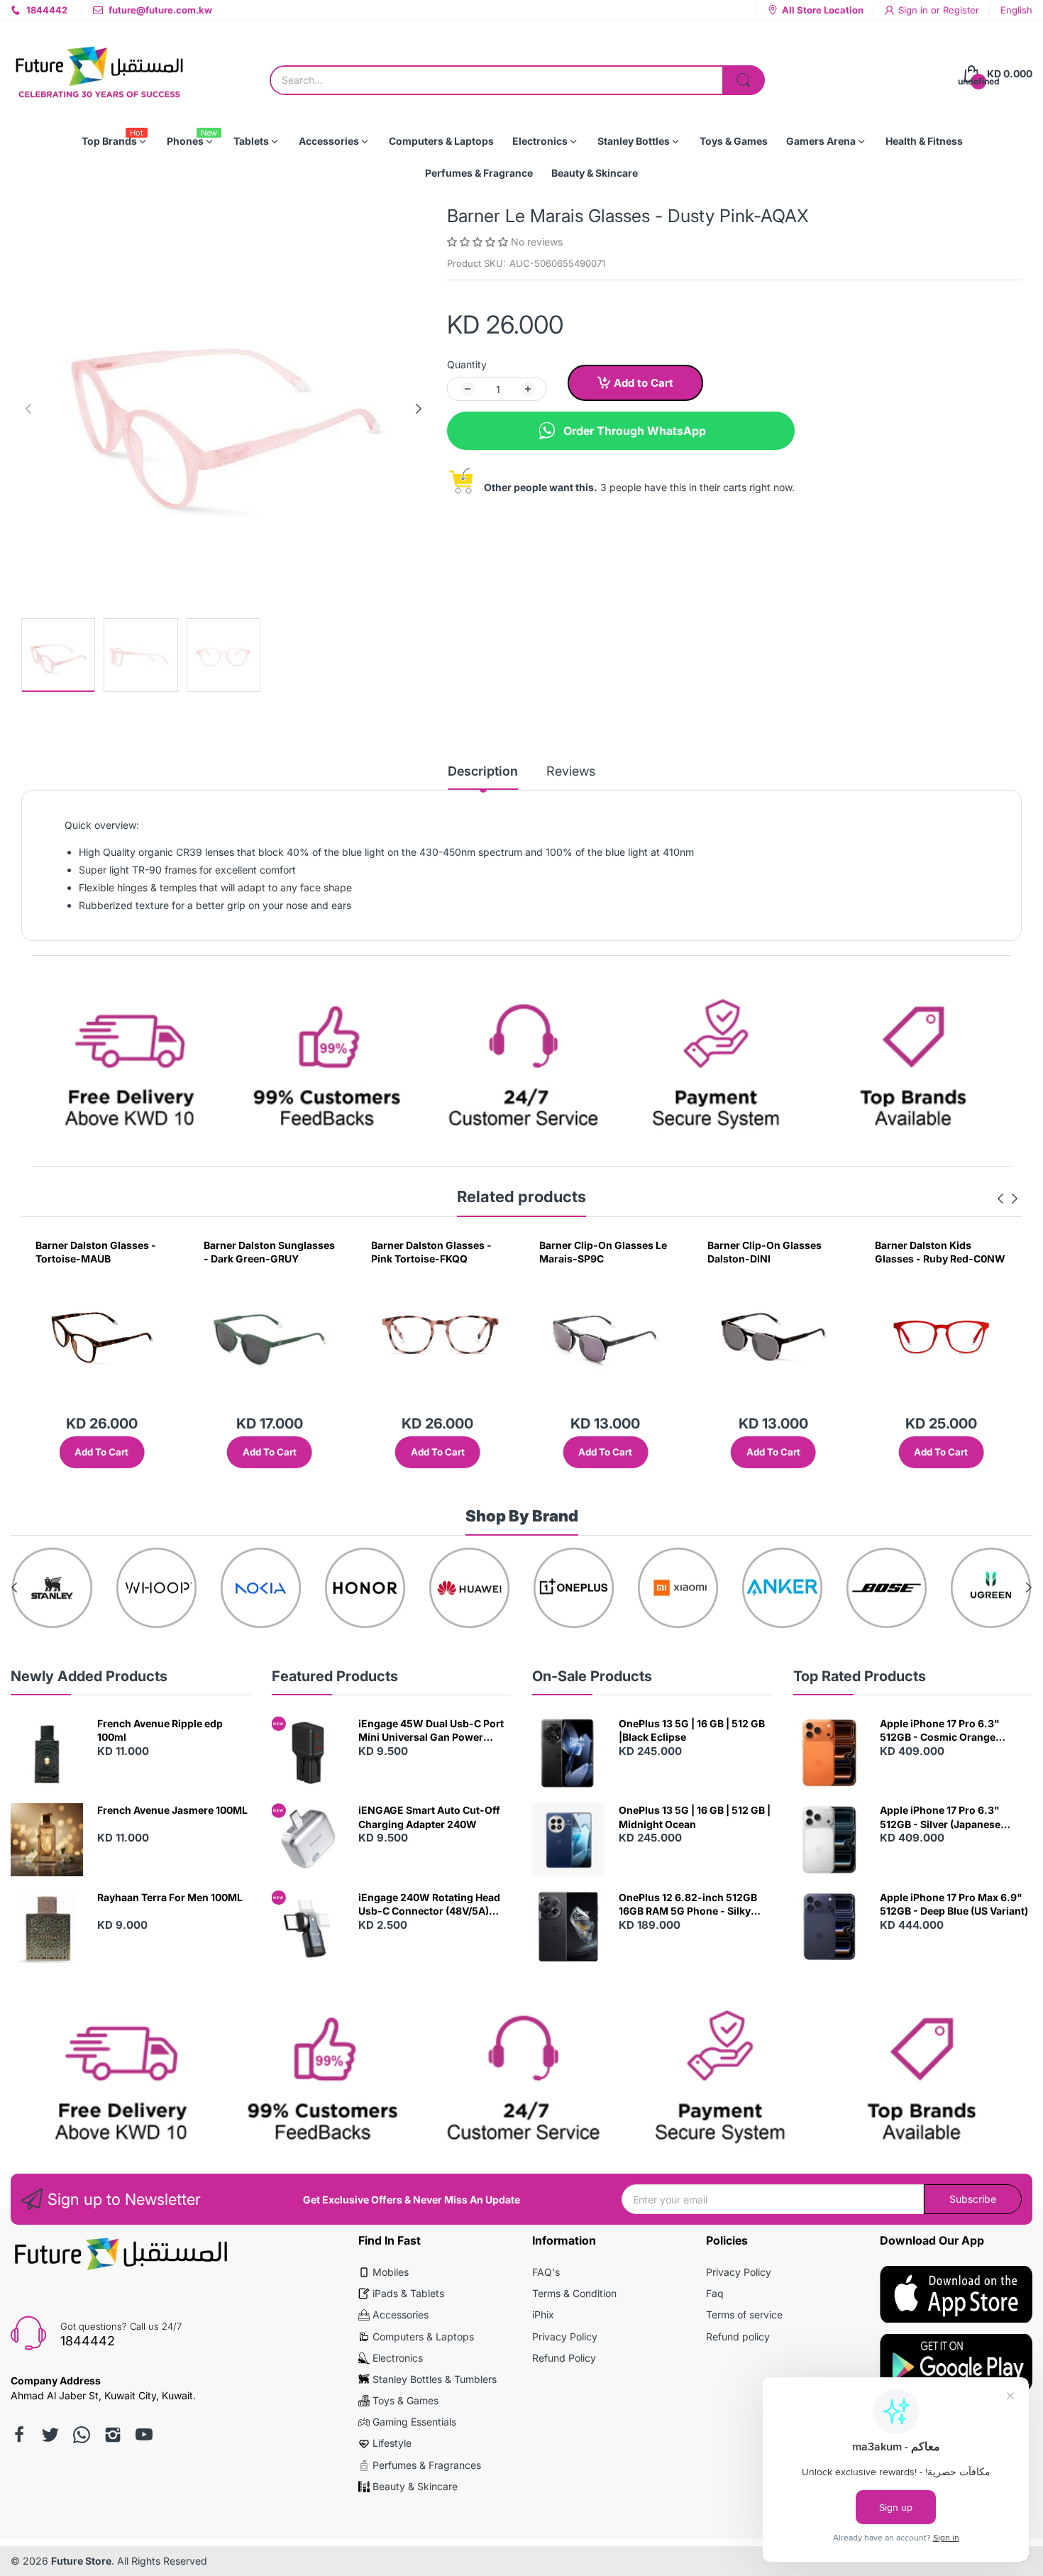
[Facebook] (19, 2435)
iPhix (543, 2314)
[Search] (744, 80)
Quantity (467, 364)
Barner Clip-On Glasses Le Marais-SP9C (435, 1252)
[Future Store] (99, 74)
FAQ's (546, 2272)
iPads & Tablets (408, 2293)
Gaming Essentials (414, 2422)
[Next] (28, 409)
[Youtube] (144, 2435)
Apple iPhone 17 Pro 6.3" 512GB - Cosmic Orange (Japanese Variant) (940, 1731)
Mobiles (391, 2272)
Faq (715, 2293)
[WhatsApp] (82, 2435)
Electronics (398, 2358)
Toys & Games (405, 2400)
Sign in (915, 10)
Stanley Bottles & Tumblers (435, 2379)
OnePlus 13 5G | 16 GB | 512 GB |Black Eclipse (692, 1730)
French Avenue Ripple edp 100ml (160, 1730)
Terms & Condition (574, 2293)
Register (961, 10)
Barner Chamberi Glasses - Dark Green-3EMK (940, 1252)
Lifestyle (392, 2443)
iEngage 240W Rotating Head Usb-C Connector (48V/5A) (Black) (429, 1905)
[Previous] (419, 409)
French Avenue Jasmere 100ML (172, 1810)
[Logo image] (96, 1588)
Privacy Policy (565, 2336)
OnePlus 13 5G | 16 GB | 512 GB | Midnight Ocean (695, 1817)
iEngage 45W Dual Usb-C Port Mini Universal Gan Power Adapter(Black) (431, 1731)
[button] (479, 242)
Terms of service (744, 2314)
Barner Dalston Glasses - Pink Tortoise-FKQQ (264, 1252)
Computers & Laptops (423, 2336)
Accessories (401, 2314)
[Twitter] (50, 2435)
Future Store (81, 2561)
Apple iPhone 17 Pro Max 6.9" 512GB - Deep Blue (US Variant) (954, 1904)
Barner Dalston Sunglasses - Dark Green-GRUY (101, 1252)
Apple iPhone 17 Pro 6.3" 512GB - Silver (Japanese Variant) (940, 1817)
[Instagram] (113, 2435)
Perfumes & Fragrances (427, 2465)
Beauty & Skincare (415, 2486)
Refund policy (738, 2336)
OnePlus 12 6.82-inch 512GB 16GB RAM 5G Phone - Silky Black (688, 1905)
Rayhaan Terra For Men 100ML (170, 1897)
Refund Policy (564, 2358)
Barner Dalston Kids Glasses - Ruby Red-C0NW (773, 1252)
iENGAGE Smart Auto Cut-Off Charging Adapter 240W (429, 1817)
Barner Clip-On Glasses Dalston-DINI (596, 1252)
